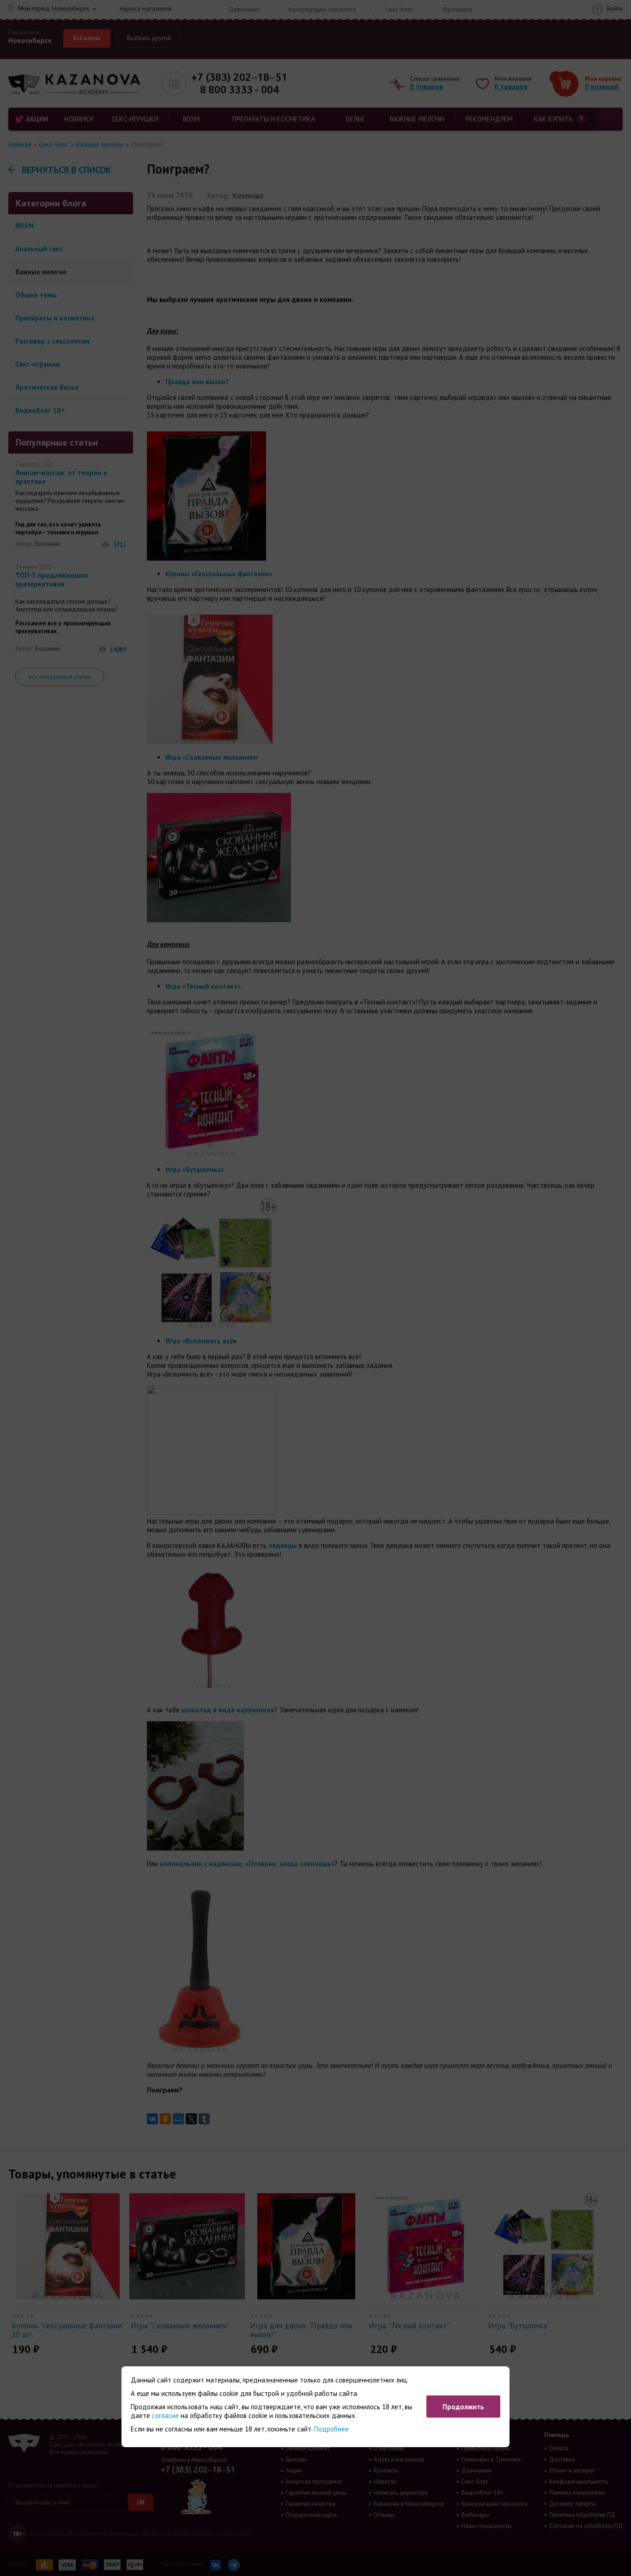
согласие (165, 2416)
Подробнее (331, 2429)
